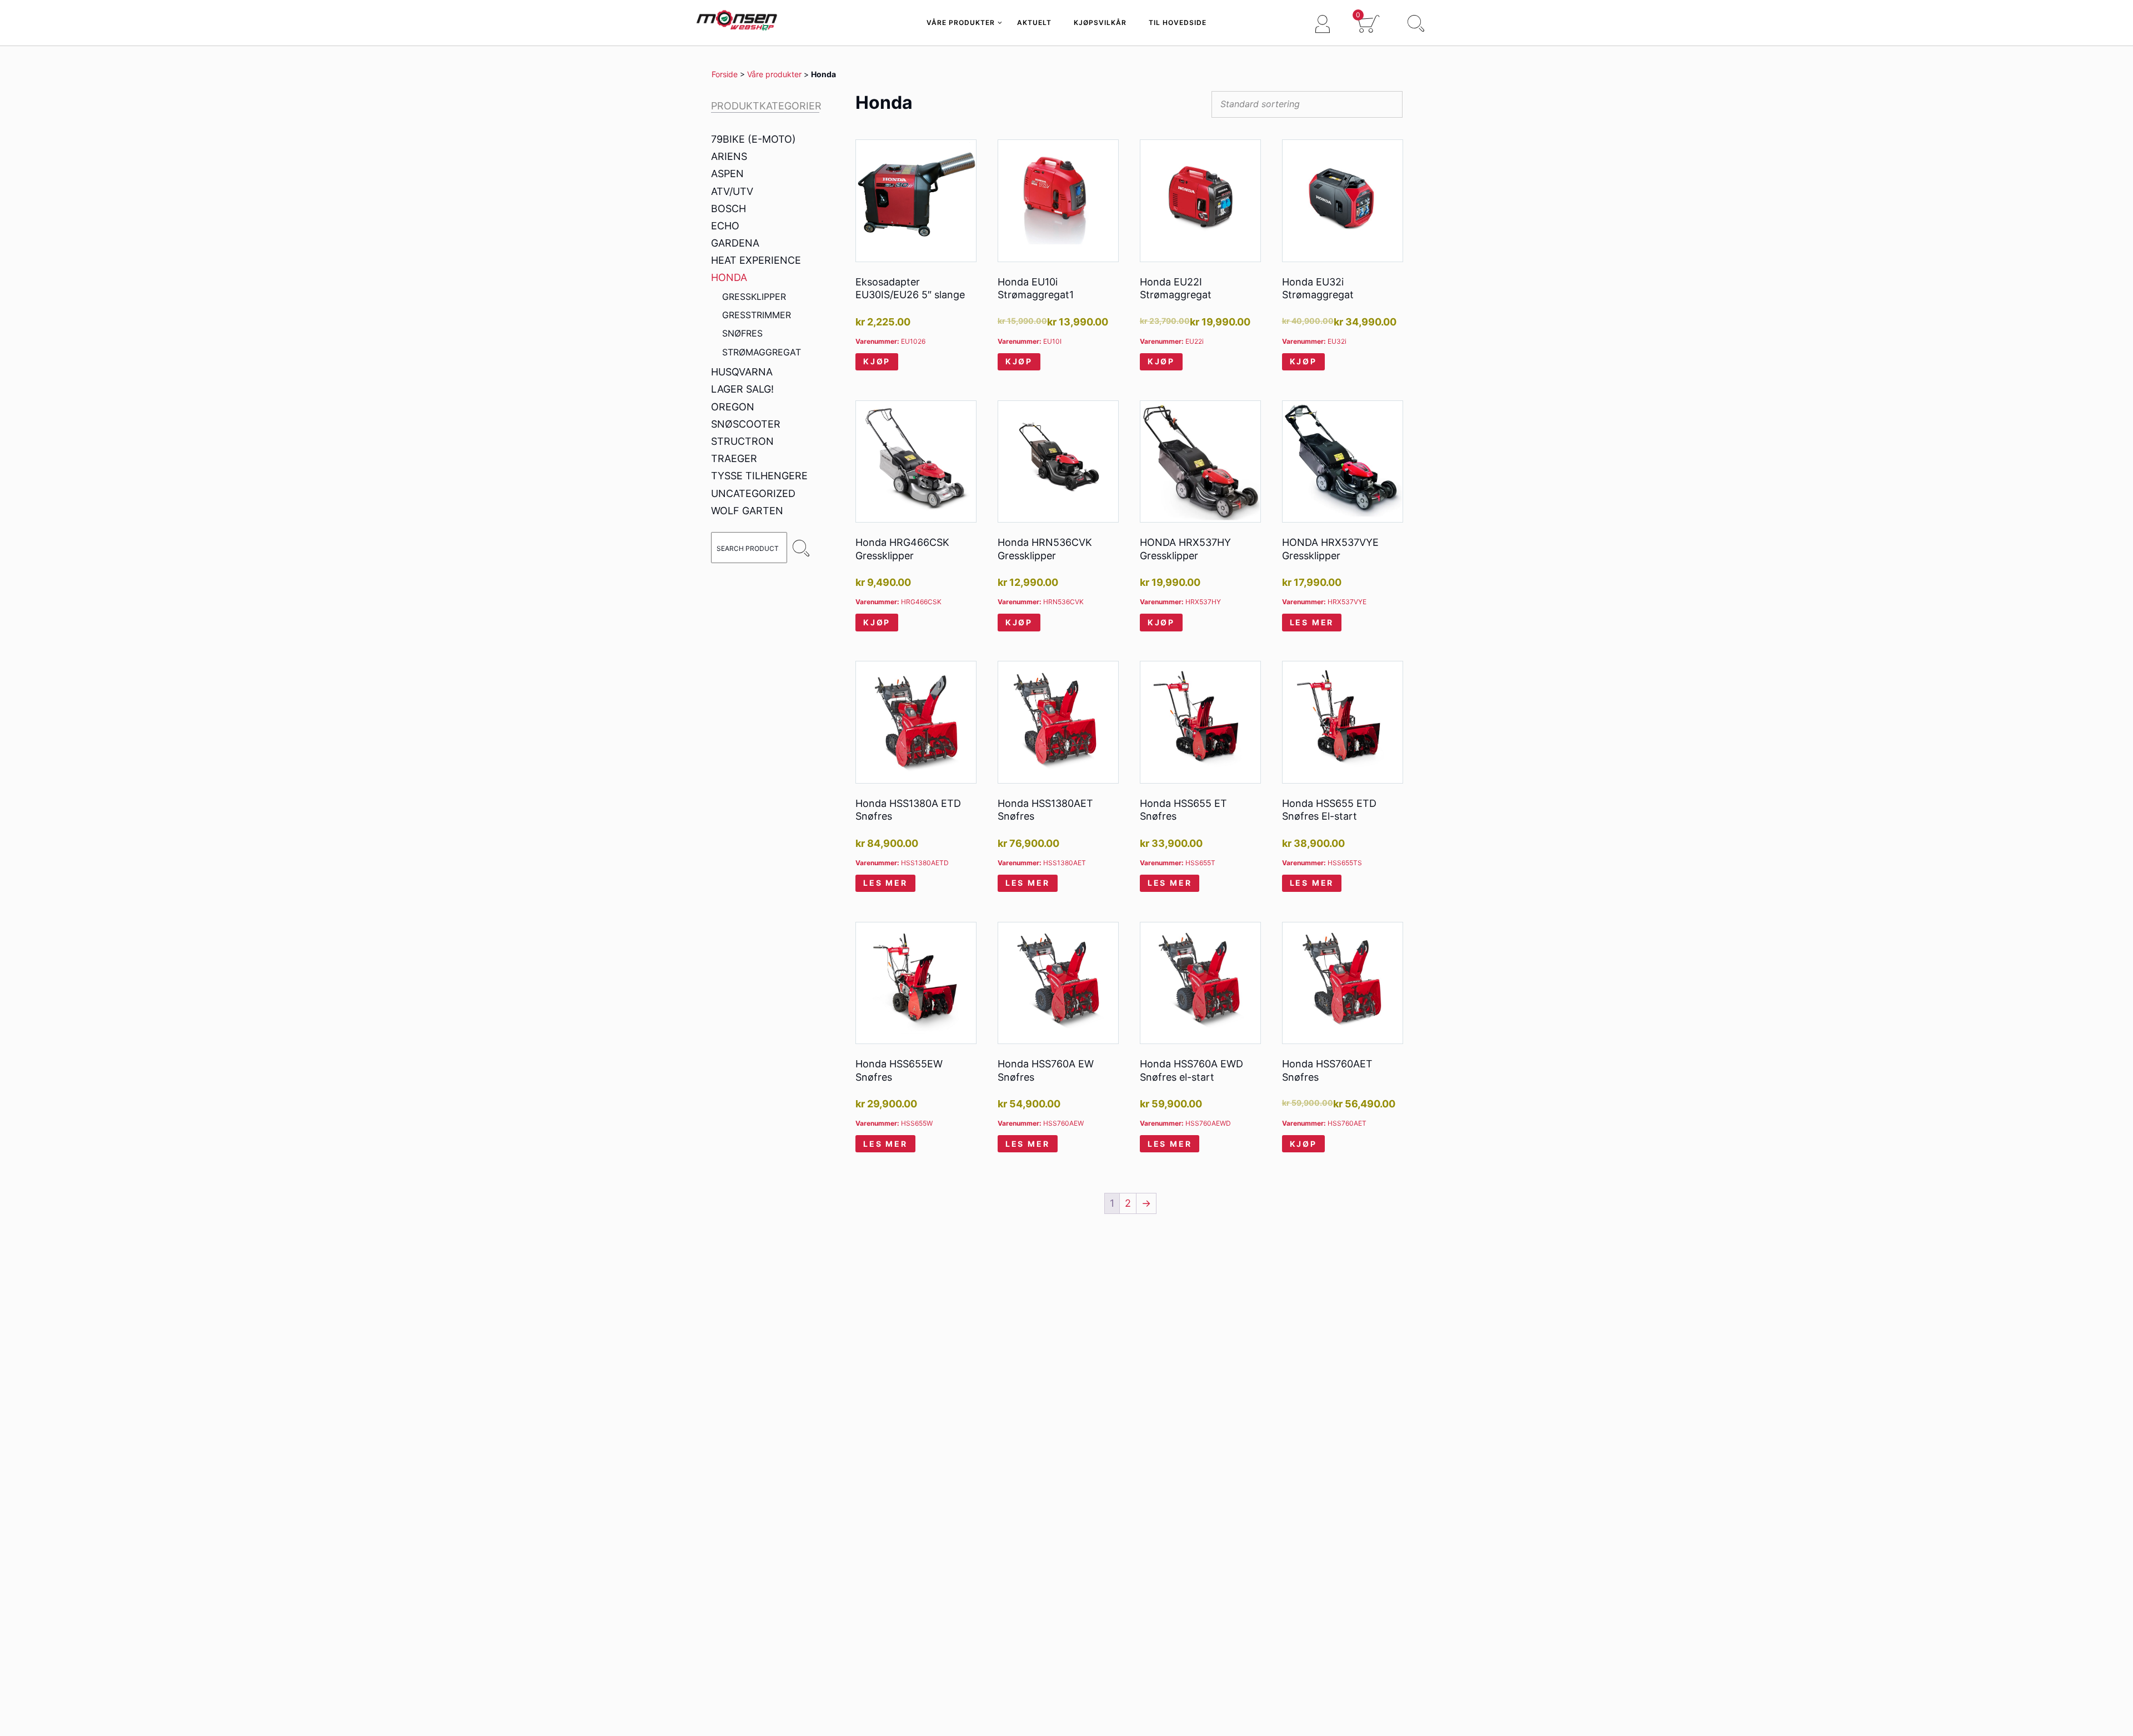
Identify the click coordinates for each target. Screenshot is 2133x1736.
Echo (725, 226)
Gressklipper (754, 297)
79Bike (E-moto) (753, 139)
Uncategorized (753, 493)
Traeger (734, 458)
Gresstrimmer (757, 315)
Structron (742, 441)
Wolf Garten (747, 511)
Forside (725, 74)
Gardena (735, 243)
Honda (729, 277)
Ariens (729, 156)
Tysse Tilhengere (759, 476)
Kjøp (877, 361)
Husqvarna (742, 372)
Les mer (1312, 622)
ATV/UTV (732, 191)
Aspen (727, 174)
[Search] (801, 548)
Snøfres (742, 333)
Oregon (733, 407)
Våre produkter (774, 74)
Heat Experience (756, 260)
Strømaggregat (762, 352)
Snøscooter (746, 424)
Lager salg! (742, 389)
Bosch (728, 209)
